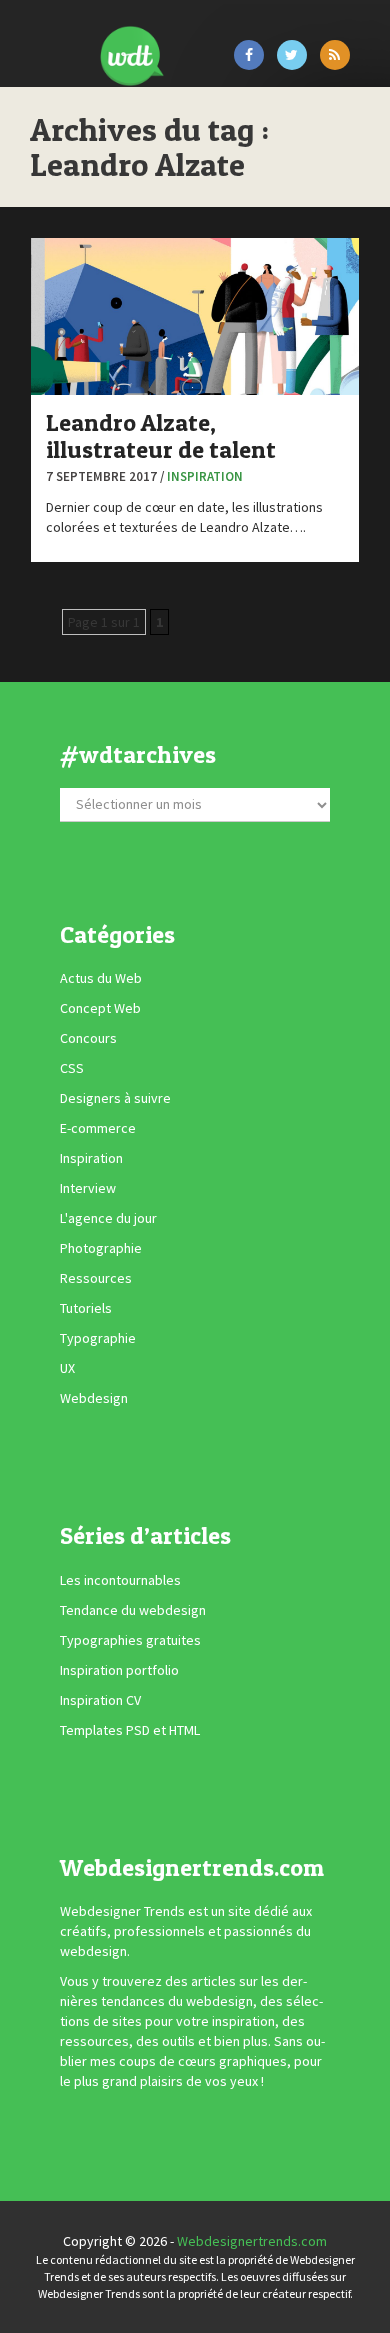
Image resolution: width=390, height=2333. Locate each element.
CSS (72, 1068)
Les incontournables (120, 1580)
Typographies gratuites (130, 1640)
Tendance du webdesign (133, 1610)
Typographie (98, 1338)
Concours (88, 1038)
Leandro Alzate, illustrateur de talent (161, 435)
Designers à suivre (115, 1098)
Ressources (96, 1278)
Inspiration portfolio (119, 1670)
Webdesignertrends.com (252, 2241)
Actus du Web (101, 978)
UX (67, 1368)
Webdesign (94, 1398)
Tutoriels (86, 1308)
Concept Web (100, 1008)
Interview (88, 1188)
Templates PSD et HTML (130, 1730)
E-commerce (98, 1128)
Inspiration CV (100, 1700)
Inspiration (205, 476)
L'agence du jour (108, 1218)
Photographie (101, 1248)
